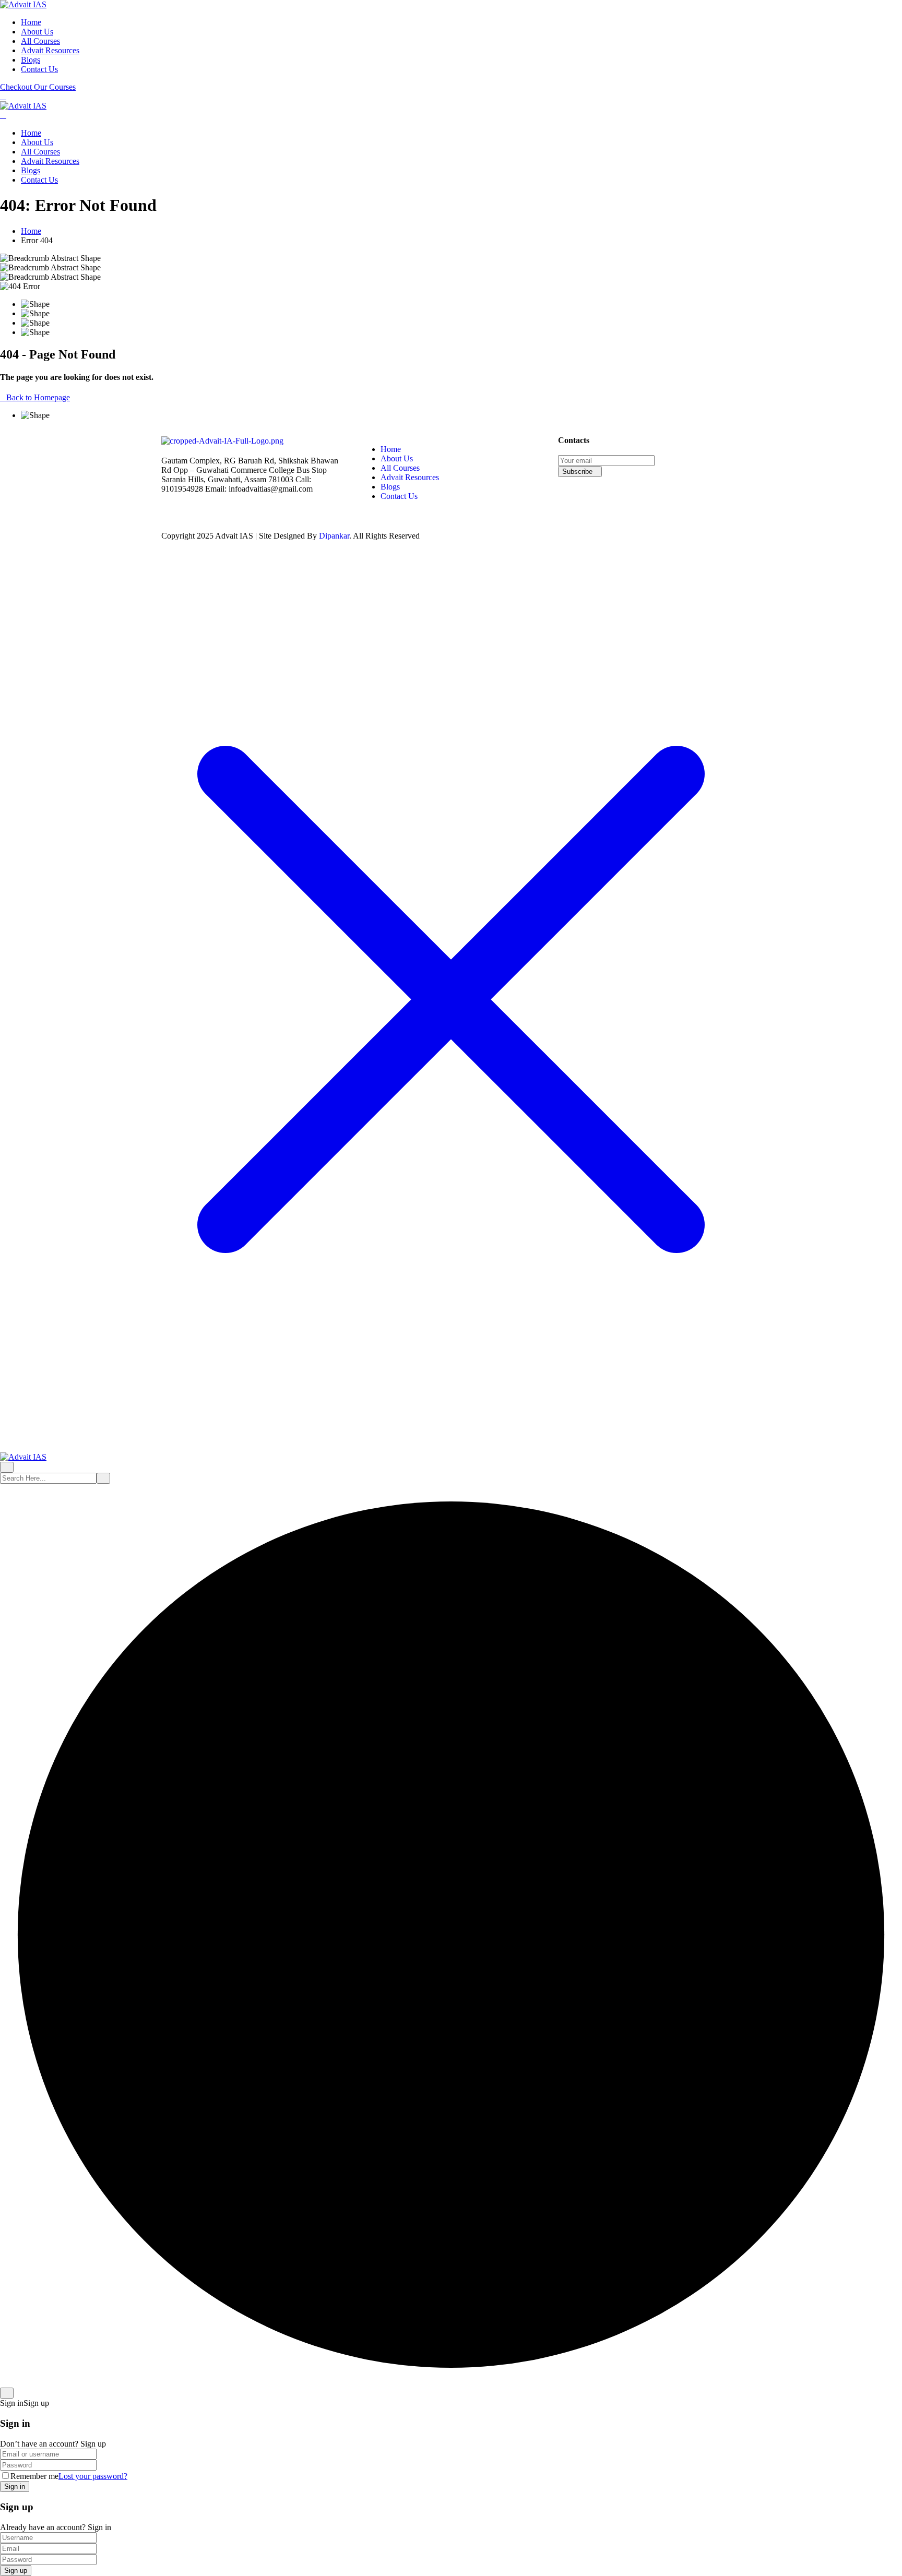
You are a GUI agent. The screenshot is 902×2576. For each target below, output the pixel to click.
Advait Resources (50, 50)
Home (31, 22)
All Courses (40, 41)
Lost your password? (93, 2476)
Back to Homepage (38, 397)
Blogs (31, 60)
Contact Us (39, 69)
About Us (37, 32)
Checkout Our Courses (38, 87)
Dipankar (334, 536)
